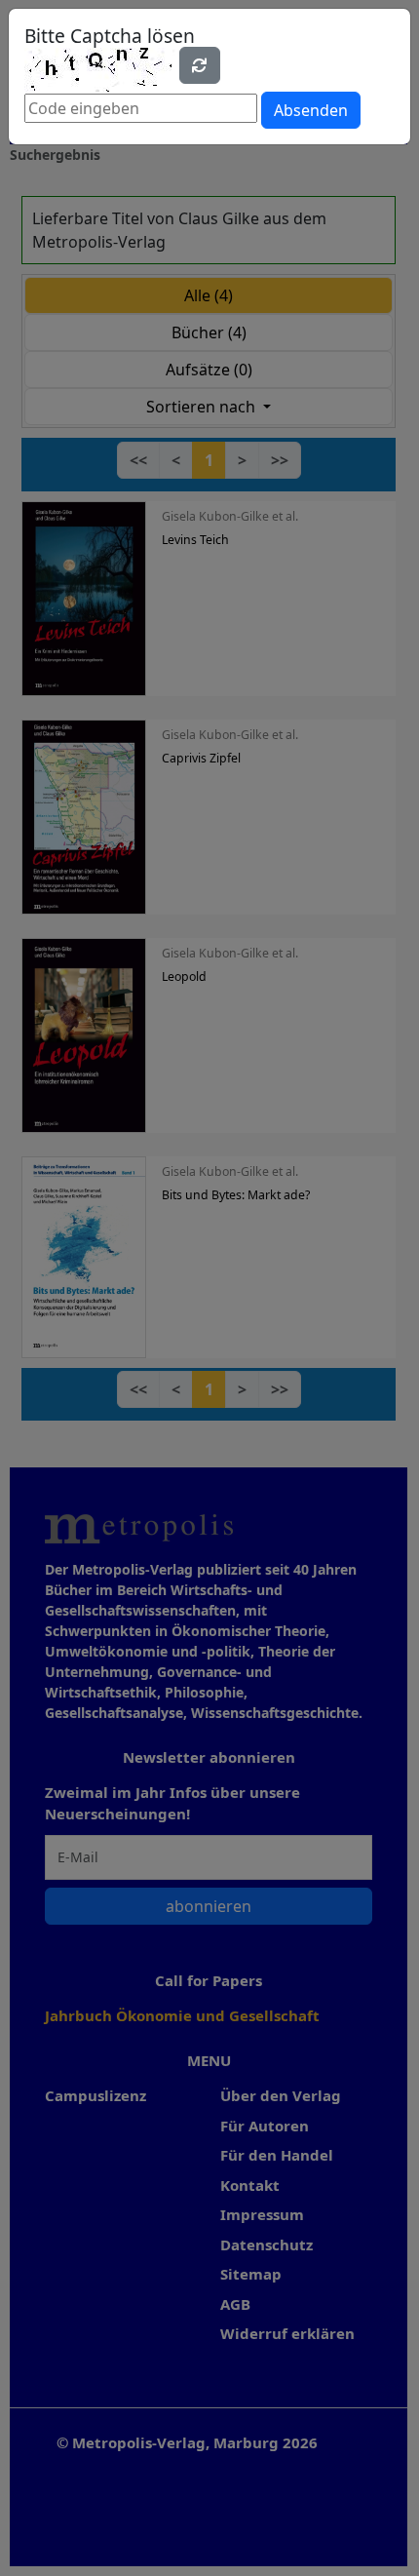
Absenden (311, 110)
